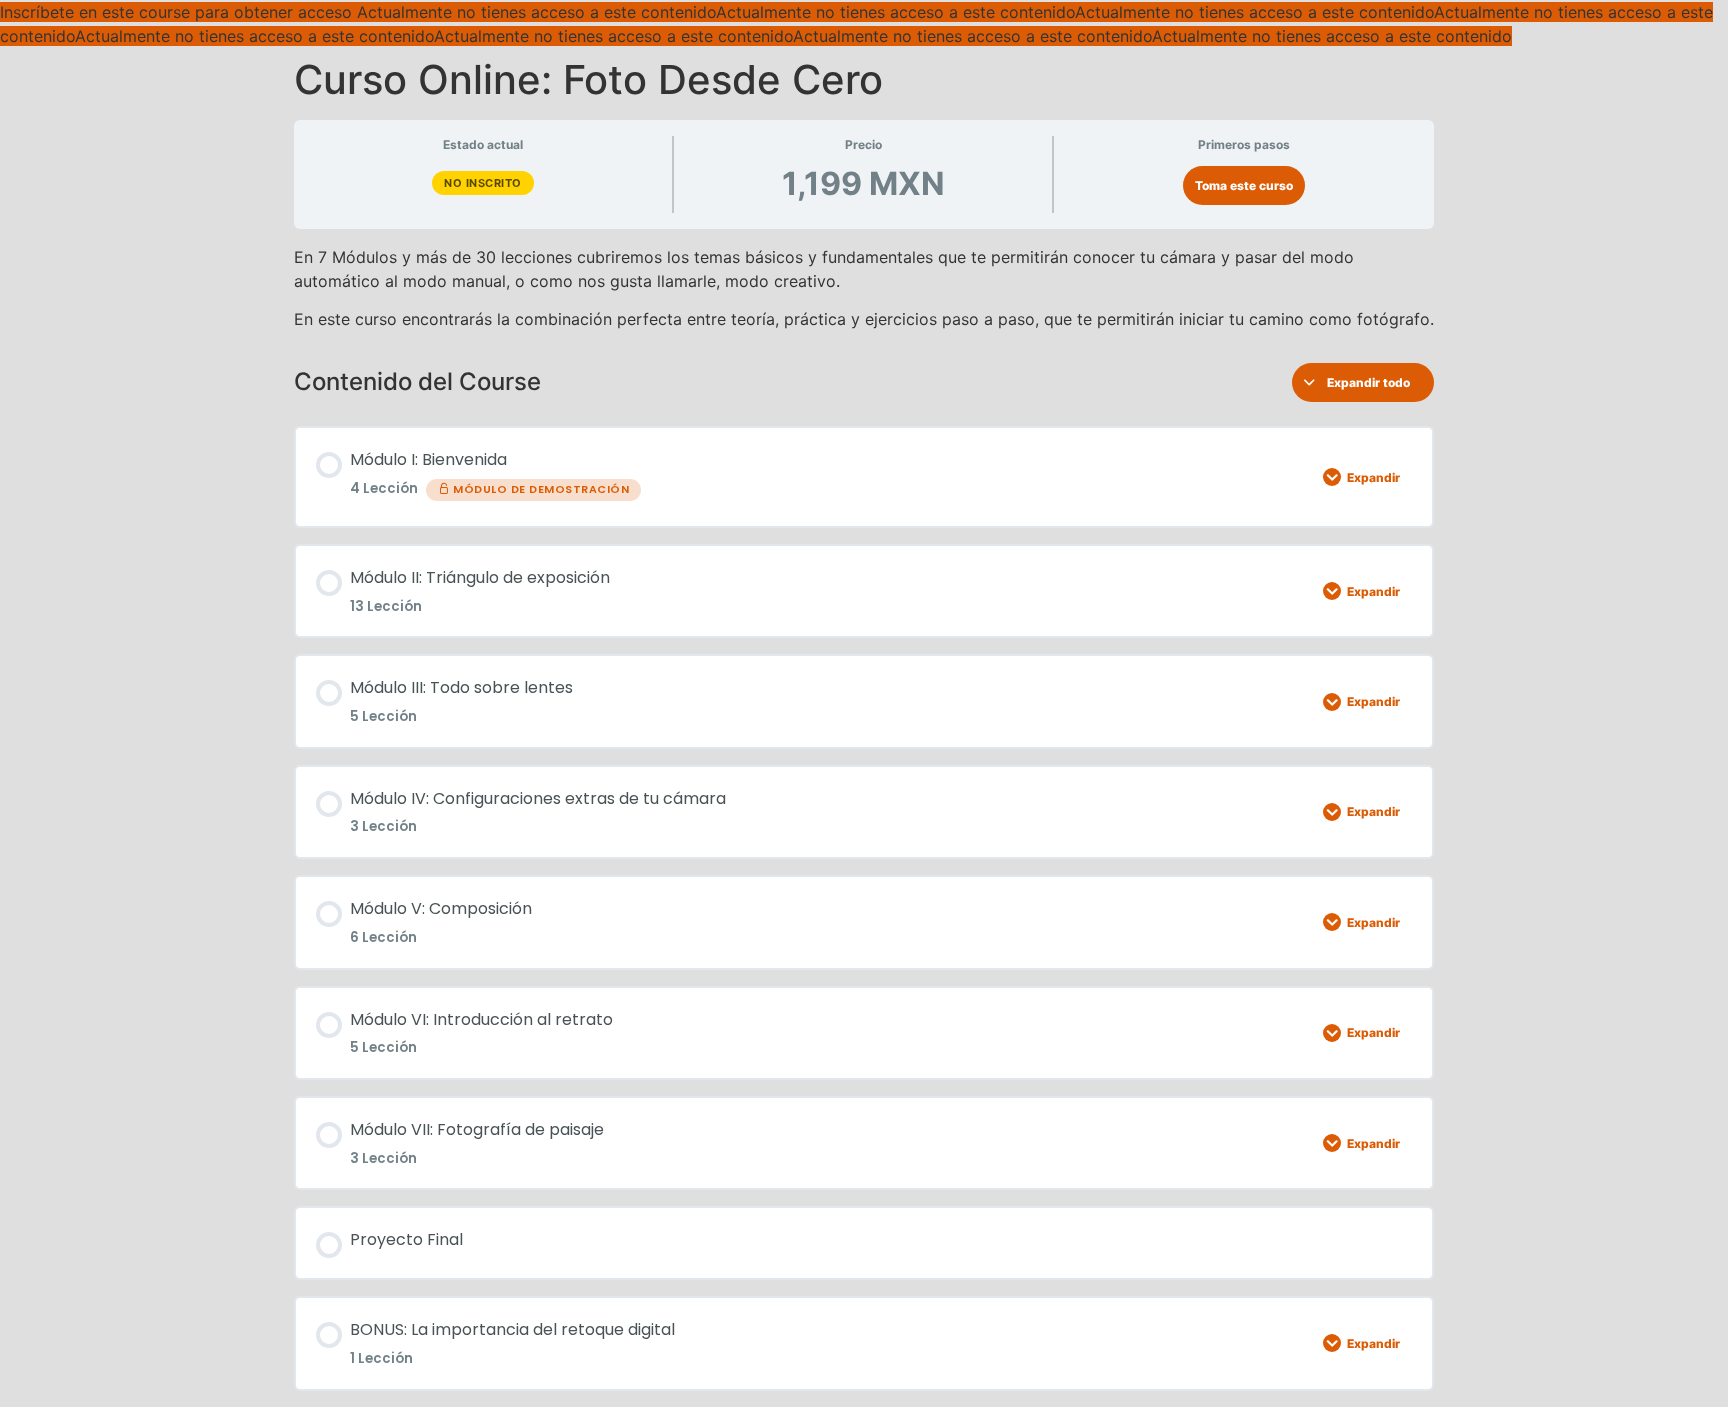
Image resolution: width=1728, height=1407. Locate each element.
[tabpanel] (864, 288)
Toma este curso (1244, 185)
